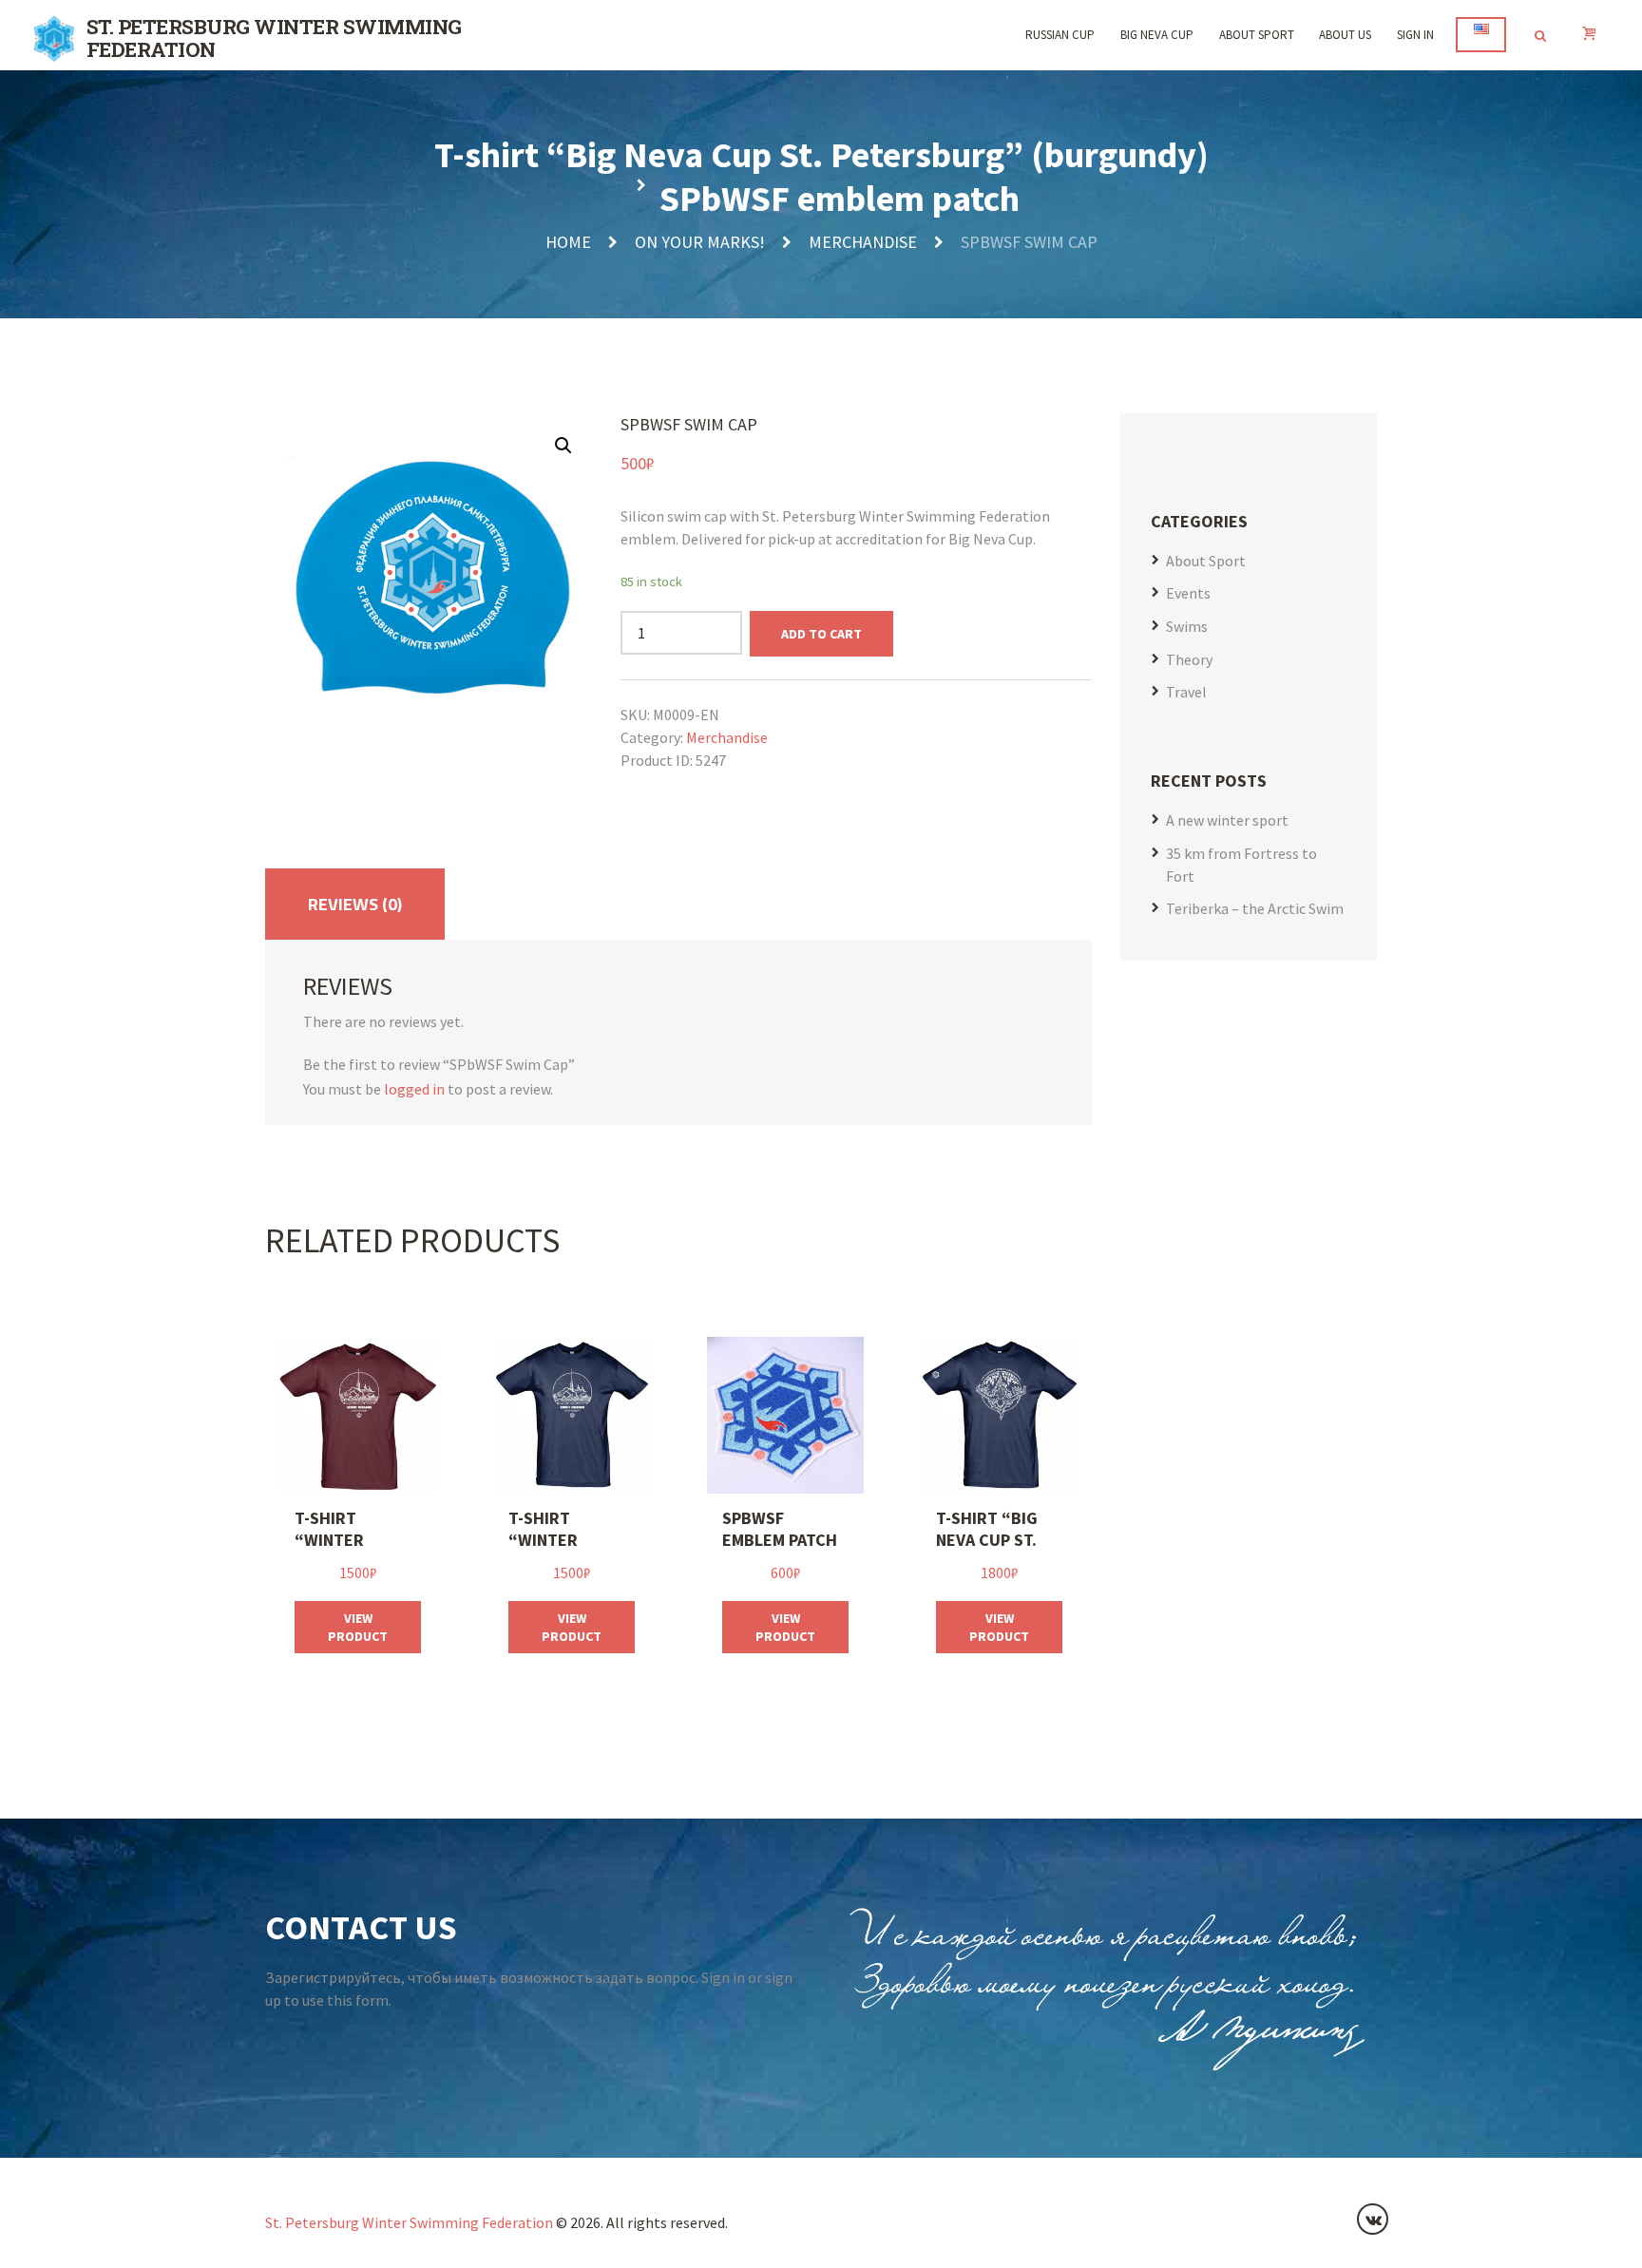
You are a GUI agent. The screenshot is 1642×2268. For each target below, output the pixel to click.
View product (358, 1627)
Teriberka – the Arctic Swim (1255, 908)
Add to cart (821, 634)
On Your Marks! (700, 242)
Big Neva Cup (1157, 35)
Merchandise (863, 242)
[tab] (355, 904)
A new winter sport (1227, 820)
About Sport (1257, 35)
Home (568, 242)
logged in (414, 1089)
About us (1345, 35)
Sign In (1415, 35)
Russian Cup (1060, 35)
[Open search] (1539, 36)
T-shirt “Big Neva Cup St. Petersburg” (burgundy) (821, 154)
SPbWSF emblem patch (840, 198)
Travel (1186, 692)
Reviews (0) (355, 904)
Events (1188, 593)
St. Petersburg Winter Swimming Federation (409, 2222)
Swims (1187, 626)
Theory (1189, 659)
